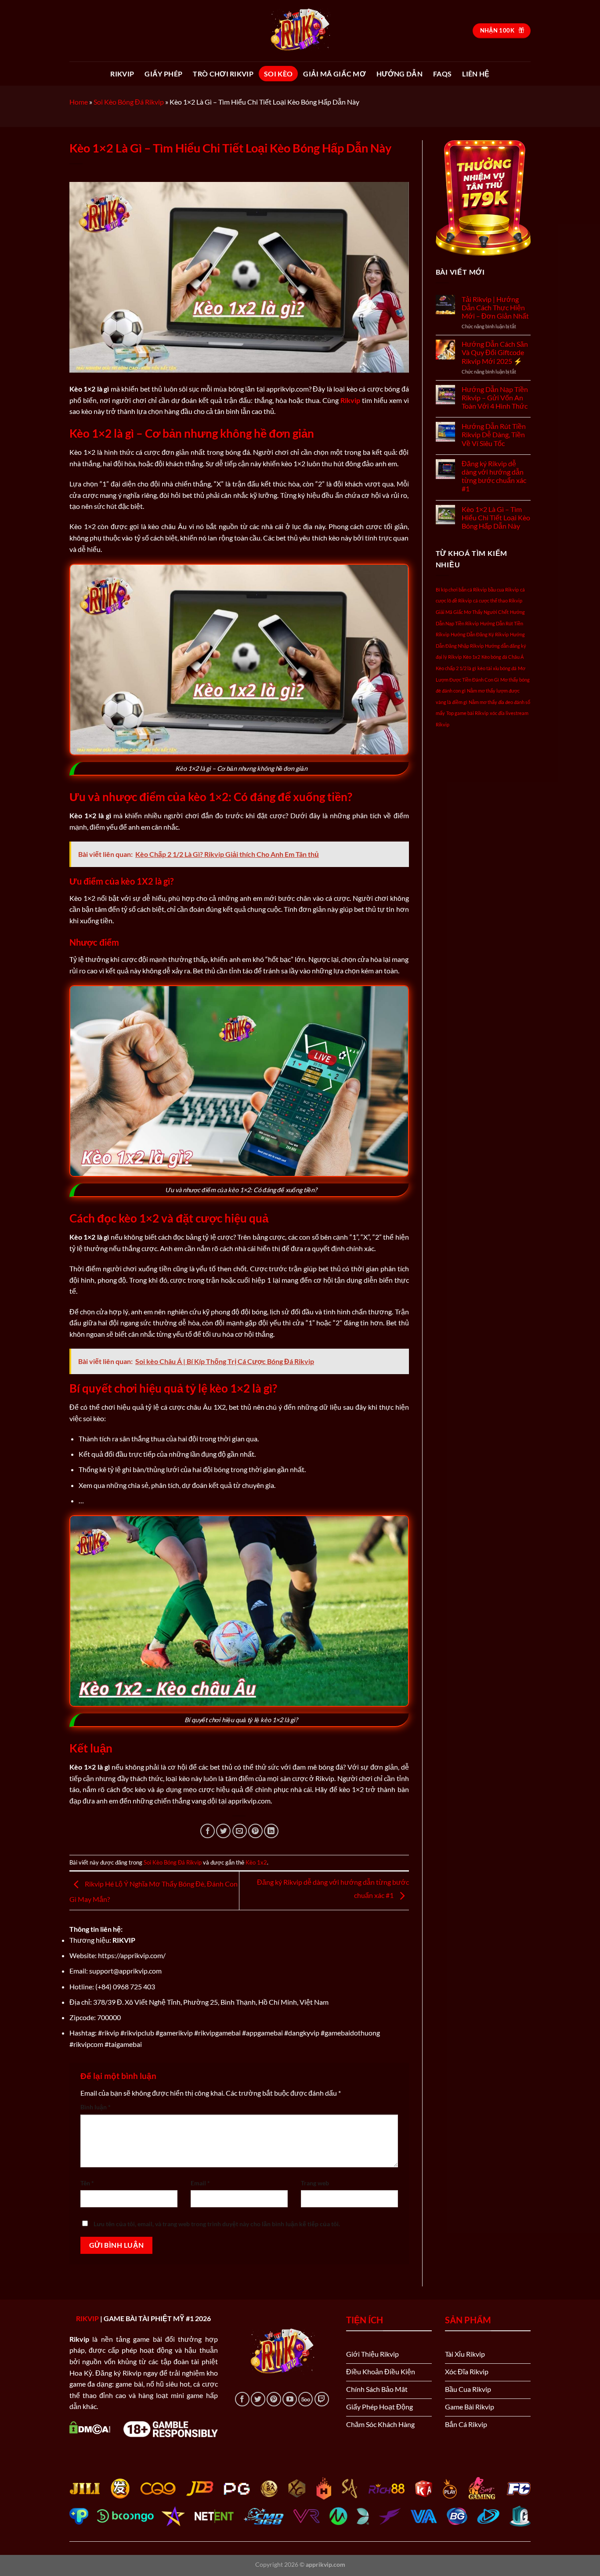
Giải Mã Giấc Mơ (334, 74)
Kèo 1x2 (256, 1862)
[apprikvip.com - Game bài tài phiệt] (300, 31)
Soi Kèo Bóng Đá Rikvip (129, 102)
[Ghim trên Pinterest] (255, 1831)
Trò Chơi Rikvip (223, 74)
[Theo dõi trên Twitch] (322, 2399)
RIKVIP (122, 74)
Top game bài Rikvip (467, 713)
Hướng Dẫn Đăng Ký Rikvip (480, 634)
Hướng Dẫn (399, 74)
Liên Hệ (476, 74)
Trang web (315, 2183)
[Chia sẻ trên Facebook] (208, 1831)
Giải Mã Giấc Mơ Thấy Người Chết (472, 612)
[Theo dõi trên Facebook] (242, 2399)
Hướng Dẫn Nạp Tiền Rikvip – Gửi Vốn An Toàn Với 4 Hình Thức (495, 397)
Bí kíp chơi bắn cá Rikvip (461, 590)
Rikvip (350, 400)
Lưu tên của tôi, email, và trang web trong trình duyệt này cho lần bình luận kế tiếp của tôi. (217, 2224)
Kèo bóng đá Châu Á (502, 657)
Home (79, 102)
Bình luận (96, 2107)
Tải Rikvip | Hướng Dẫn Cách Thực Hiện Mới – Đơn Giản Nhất (495, 307)
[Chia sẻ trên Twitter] (223, 1831)
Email (200, 2183)
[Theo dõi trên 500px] (305, 2399)
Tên (87, 2183)
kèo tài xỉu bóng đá (497, 668)
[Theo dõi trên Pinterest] (274, 2399)
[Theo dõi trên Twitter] (258, 2399)
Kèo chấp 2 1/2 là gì (456, 668)
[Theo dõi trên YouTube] (290, 2399)
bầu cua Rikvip (503, 590)
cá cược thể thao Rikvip (498, 600)
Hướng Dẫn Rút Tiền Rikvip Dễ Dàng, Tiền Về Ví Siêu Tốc (494, 434)
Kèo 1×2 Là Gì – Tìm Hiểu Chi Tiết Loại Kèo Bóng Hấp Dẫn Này (496, 517)
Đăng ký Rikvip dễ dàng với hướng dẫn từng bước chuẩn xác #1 (494, 476)
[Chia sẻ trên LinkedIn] (271, 1831)
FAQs (442, 74)
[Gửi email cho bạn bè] (240, 1831)
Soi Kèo (278, 74)
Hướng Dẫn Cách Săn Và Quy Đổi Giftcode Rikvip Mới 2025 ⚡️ (495, 352)
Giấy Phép (163, 74)
